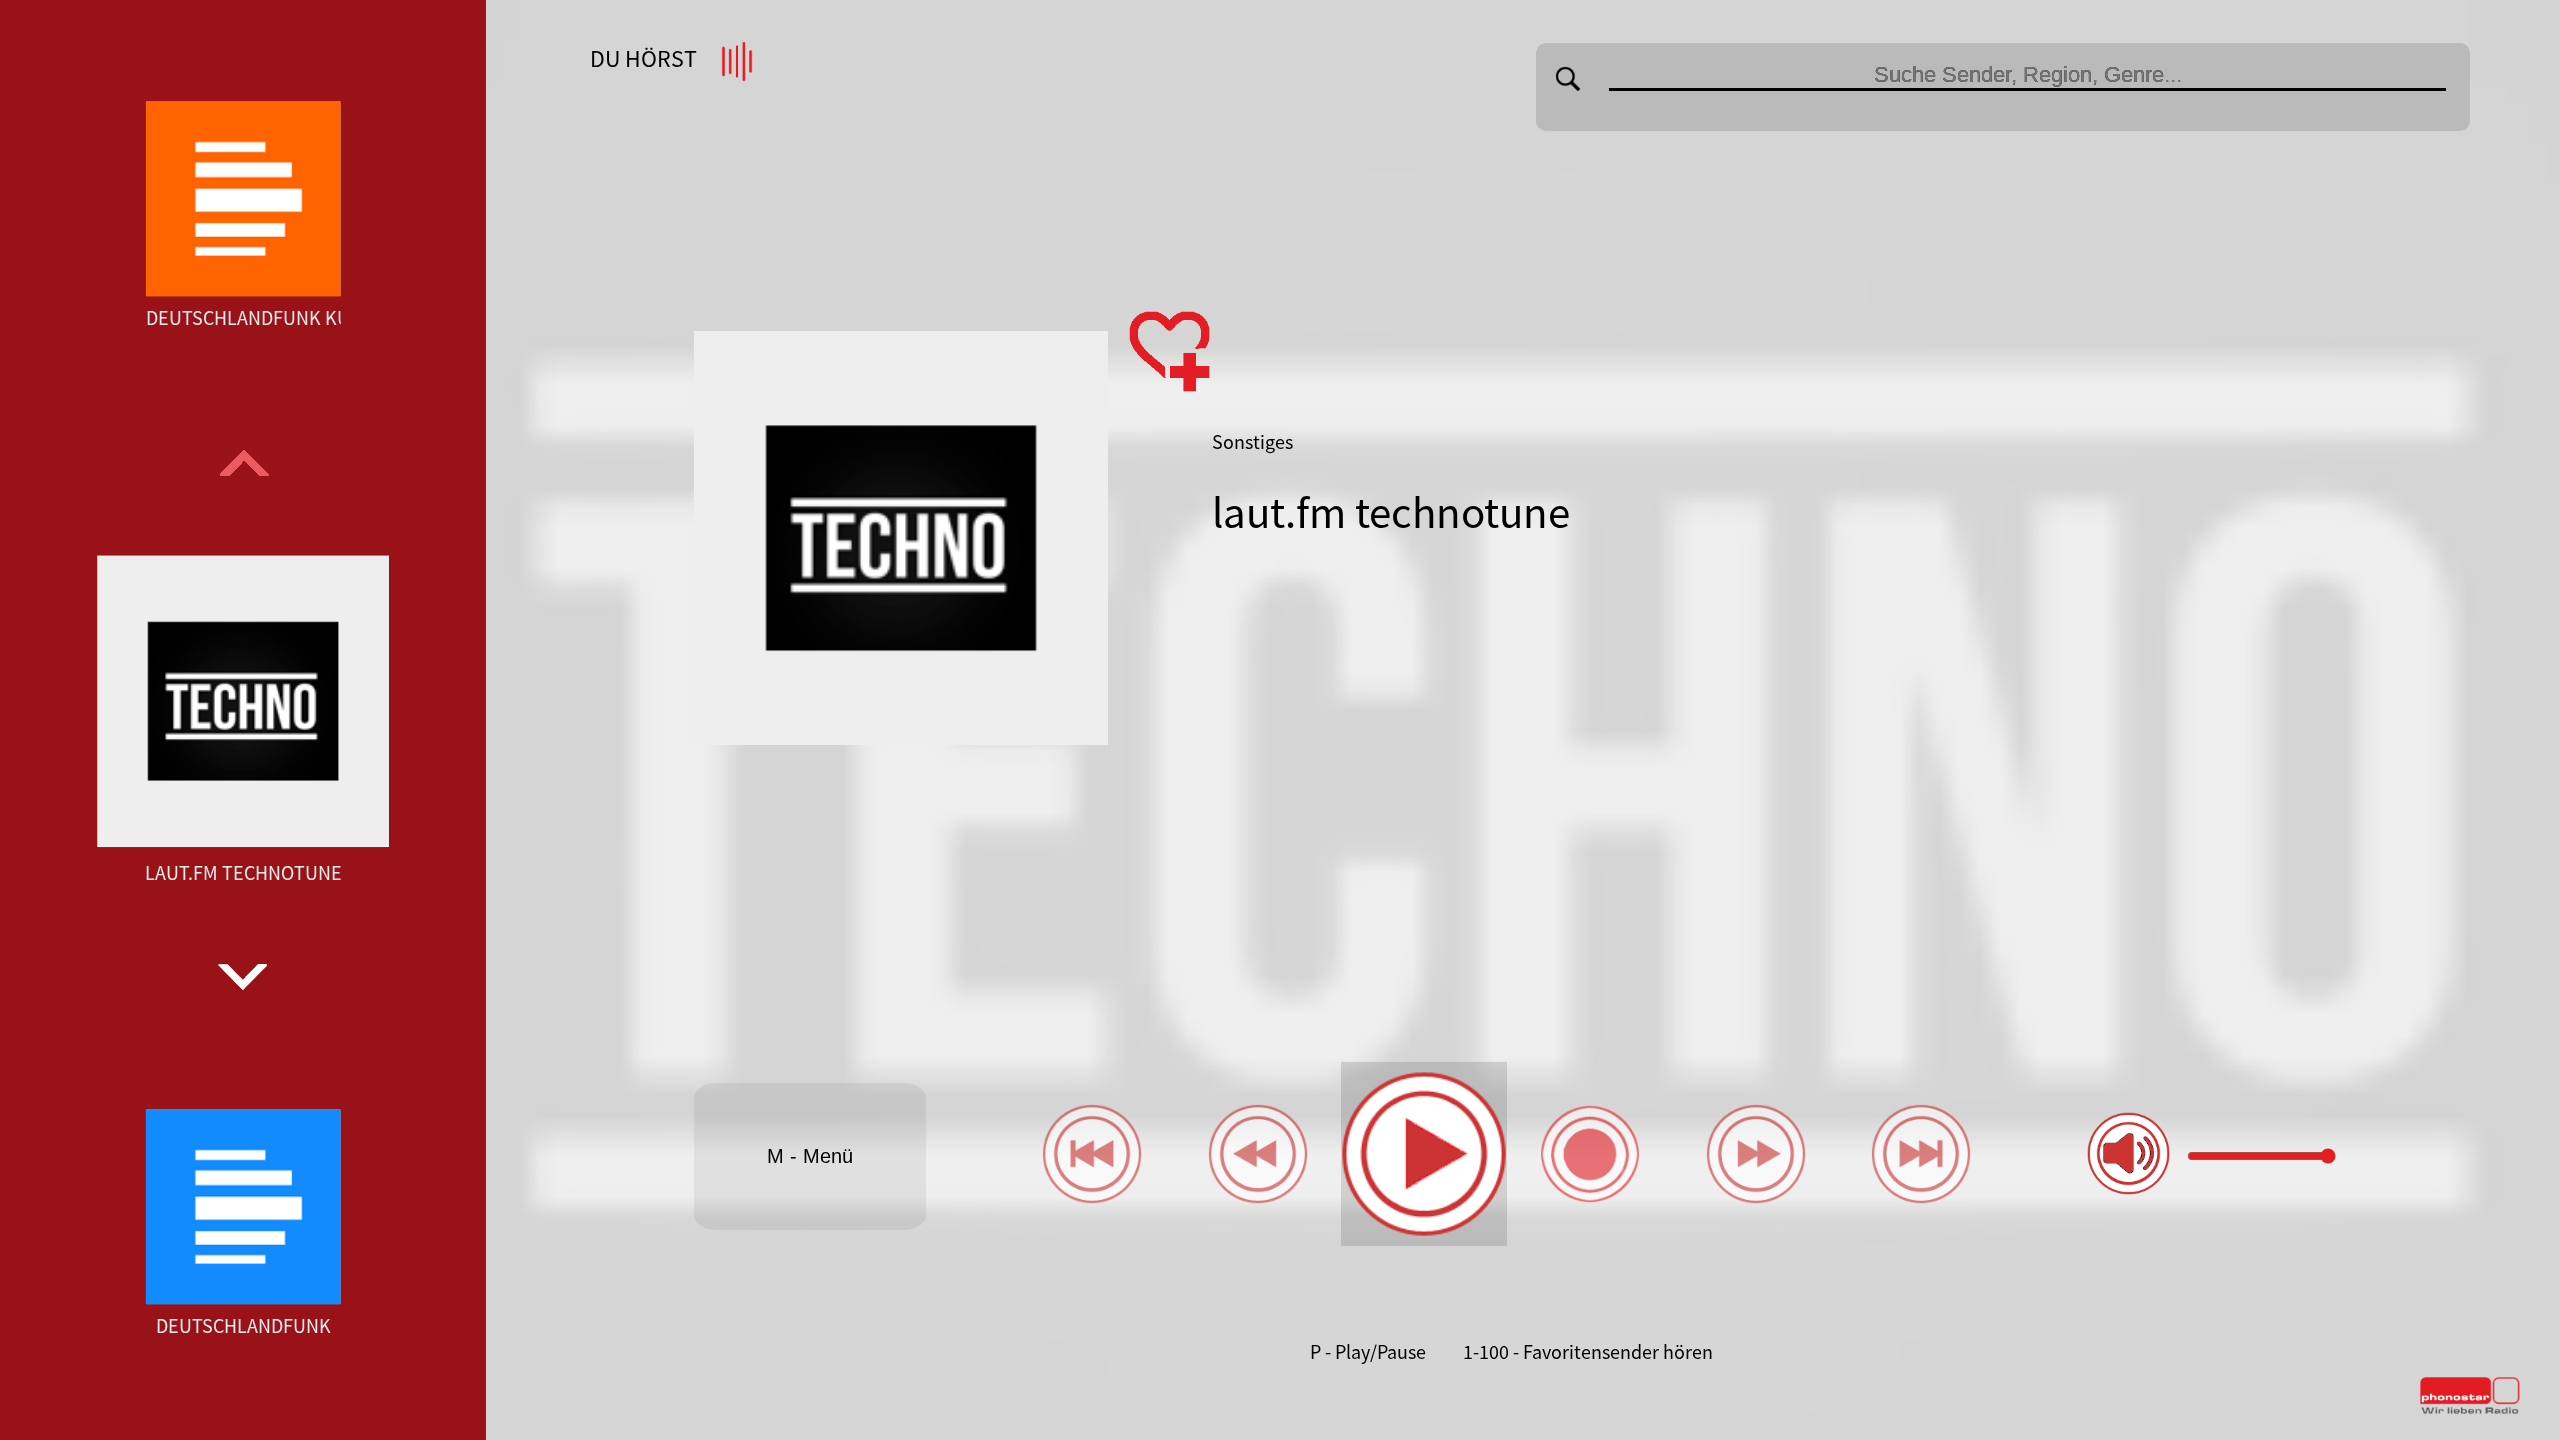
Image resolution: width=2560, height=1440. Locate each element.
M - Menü (810, 1156)
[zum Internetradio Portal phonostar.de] (2470, 1410)
